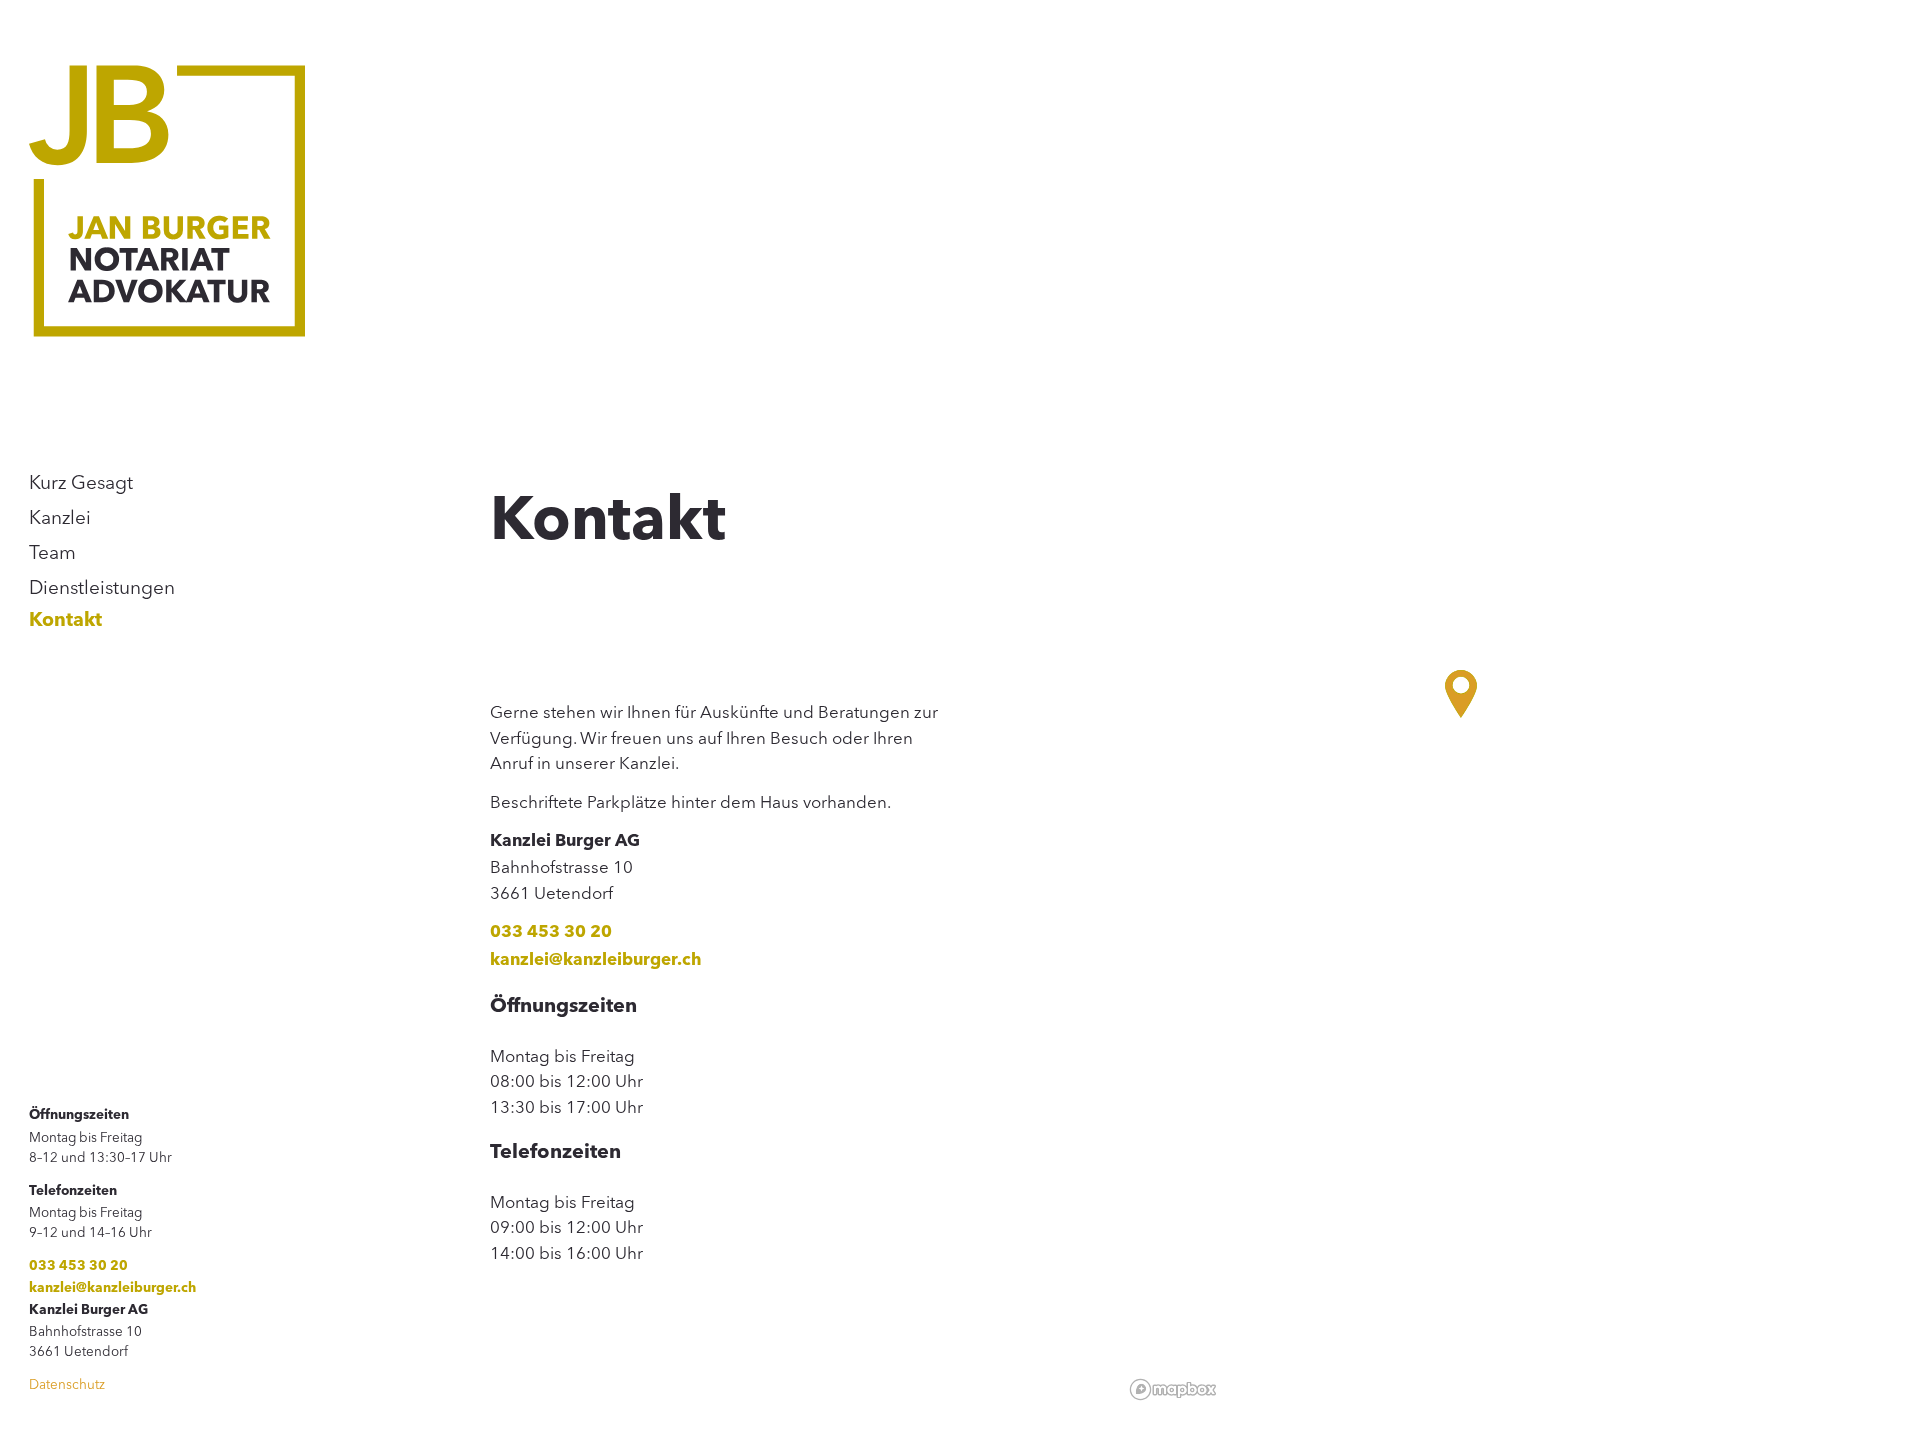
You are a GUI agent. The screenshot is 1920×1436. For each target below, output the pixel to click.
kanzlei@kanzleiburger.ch (112, 1288)
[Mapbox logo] (1173, 1389)
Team (52, 552)
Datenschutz (67, 1384)
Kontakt (65, 621)
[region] (1507, 718)
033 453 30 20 (78, 1266)
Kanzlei (60, 517)
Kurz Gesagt (81, 482)
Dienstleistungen (102, 587)
